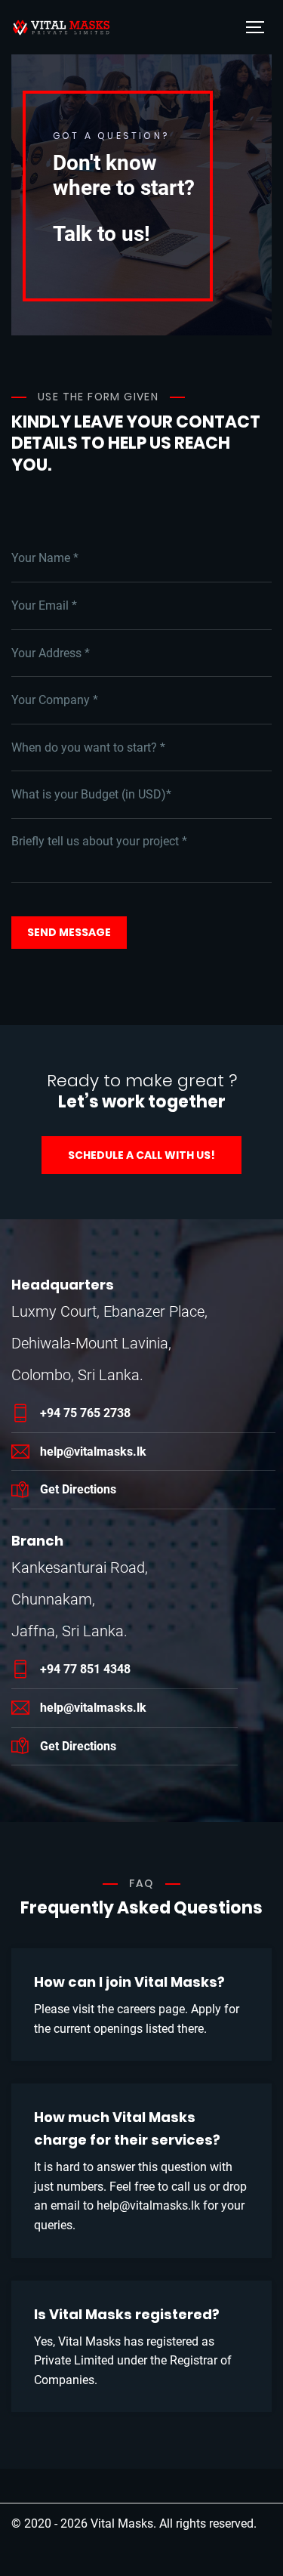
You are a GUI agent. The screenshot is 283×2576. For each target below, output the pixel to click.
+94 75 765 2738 (85, 1413)
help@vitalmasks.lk (93, 1452)
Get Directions (78, 1489)
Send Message (69, 932)
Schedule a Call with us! (141, 1155)
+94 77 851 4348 (85, 1669)
